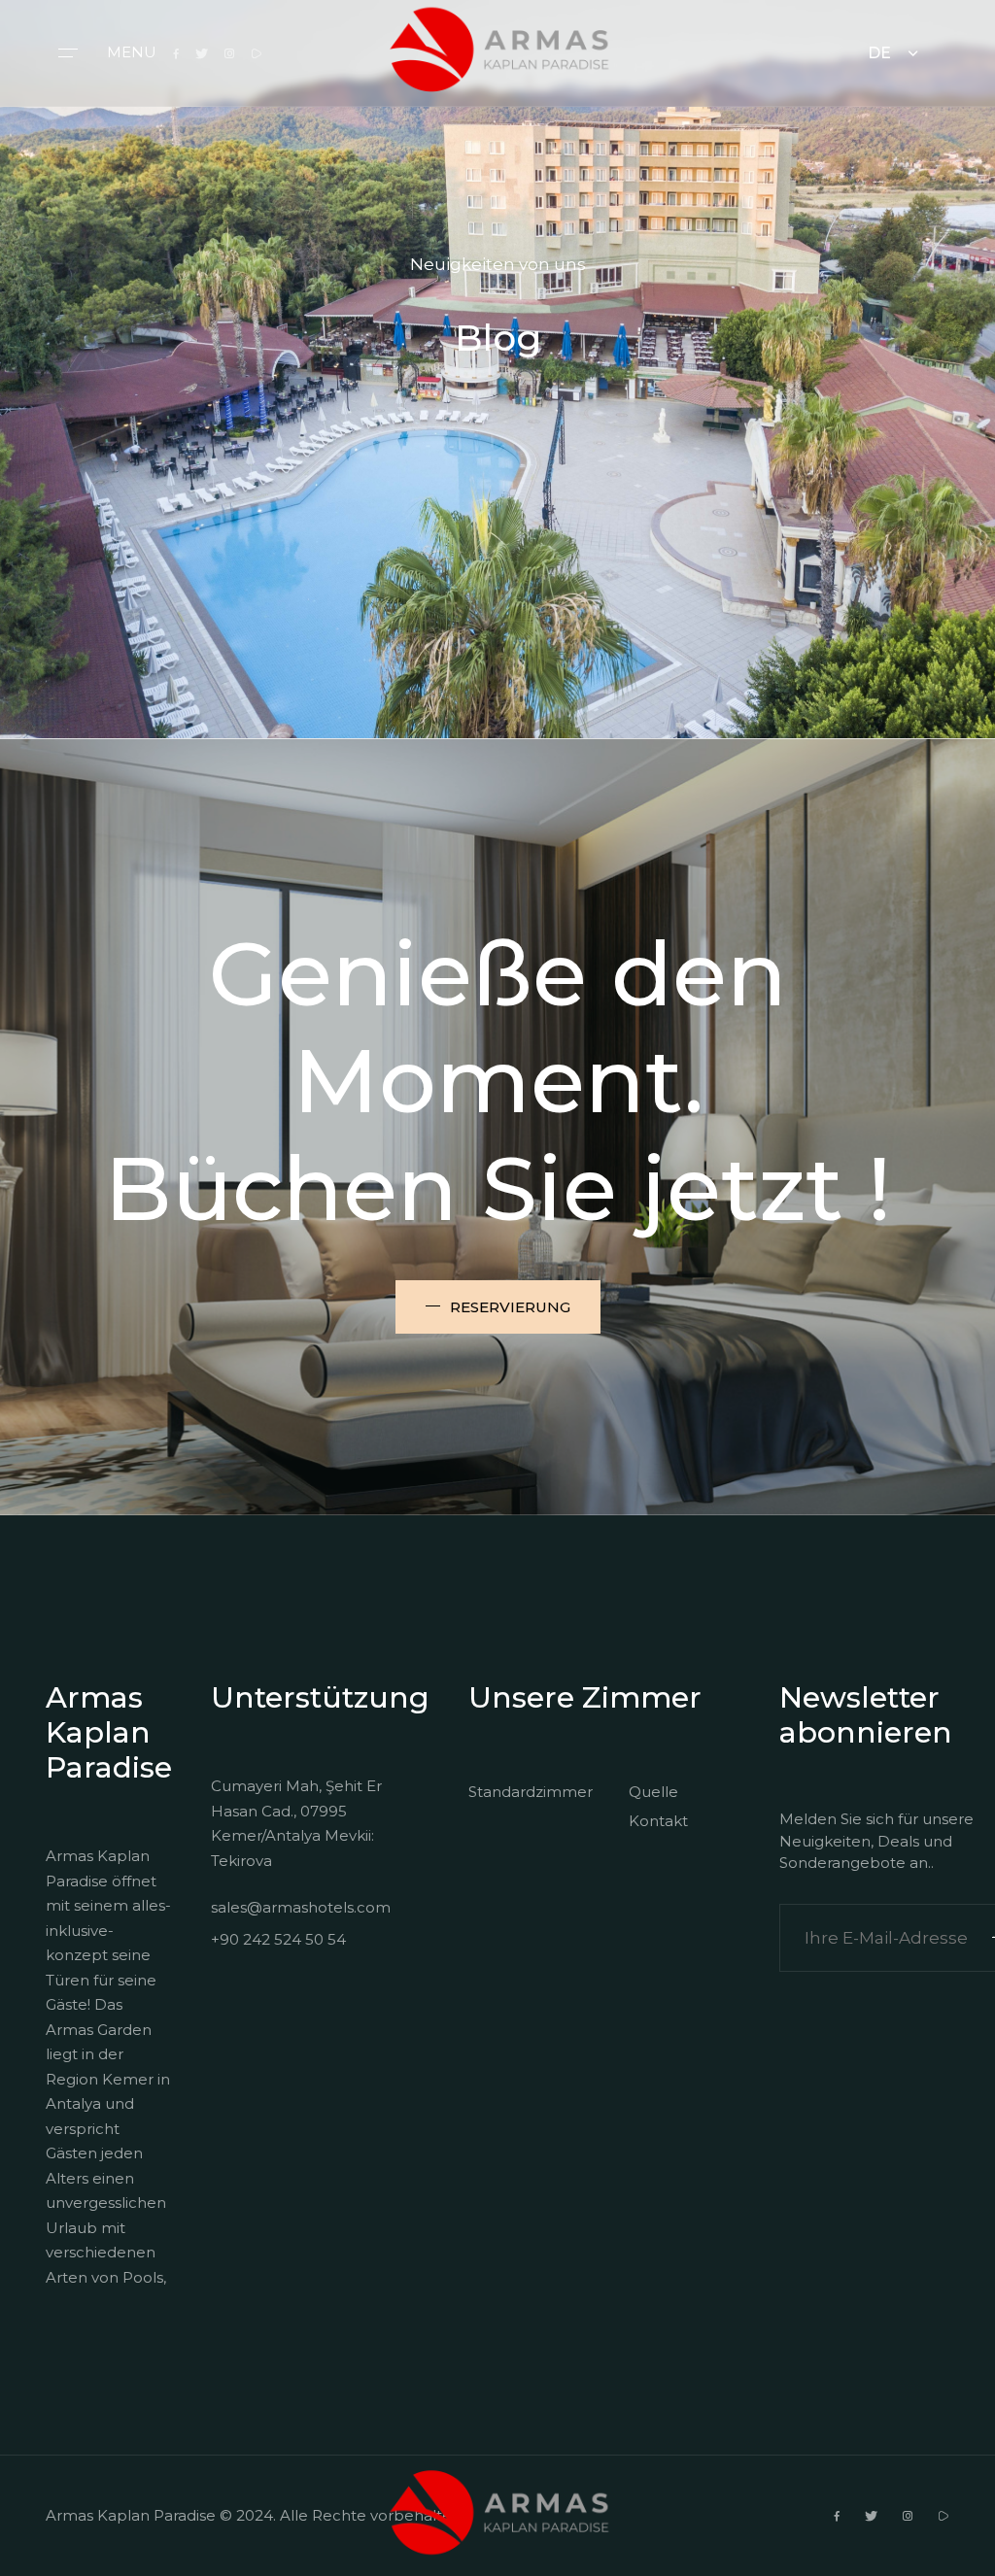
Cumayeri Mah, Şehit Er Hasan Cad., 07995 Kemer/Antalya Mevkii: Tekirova (296, 1823)
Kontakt (658, 1821)
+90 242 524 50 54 (278, 1939)
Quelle (653, 1792)
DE (879, 53)
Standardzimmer (524, 1792)
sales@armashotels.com (301, 1907)
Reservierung (510, 1307)
